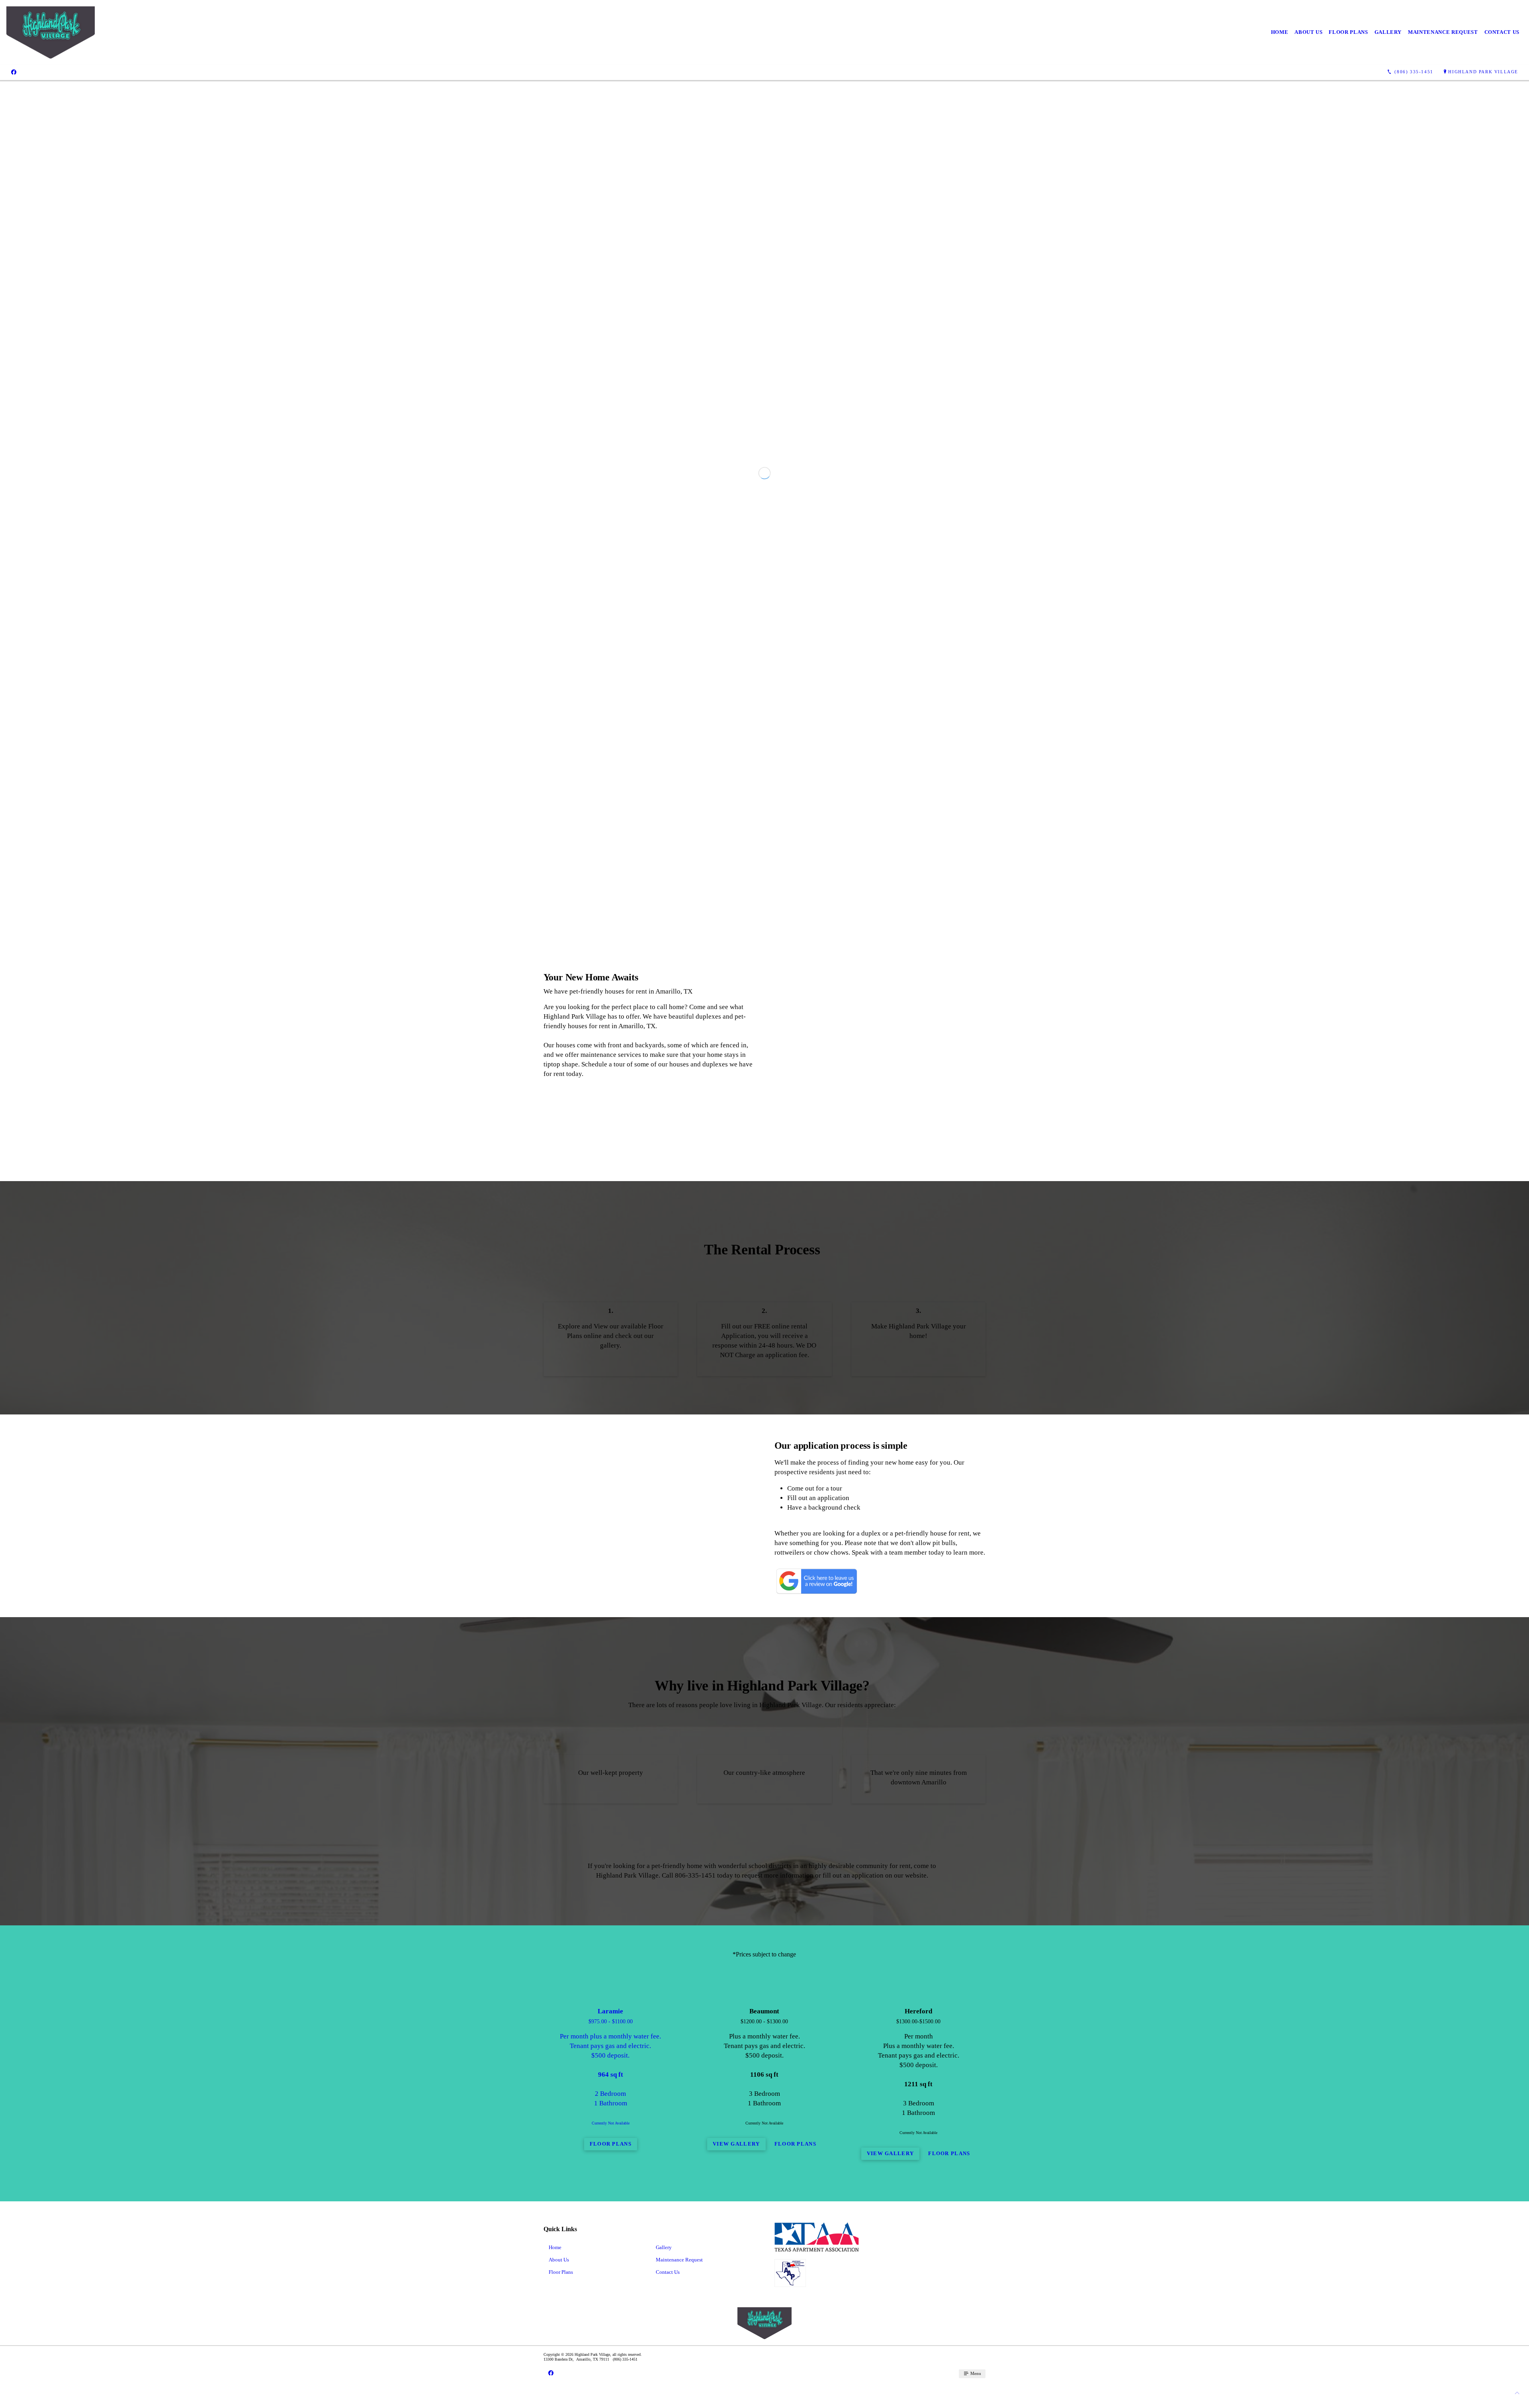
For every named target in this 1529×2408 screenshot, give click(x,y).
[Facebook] (14, 72)
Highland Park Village (1483, 72)
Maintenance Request (1443, 32)
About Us (1308, 32)
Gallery (1388, 32)
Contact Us (1502, 32)
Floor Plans (1348, 32)
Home (1280, 32)
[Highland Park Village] (51, 32)
